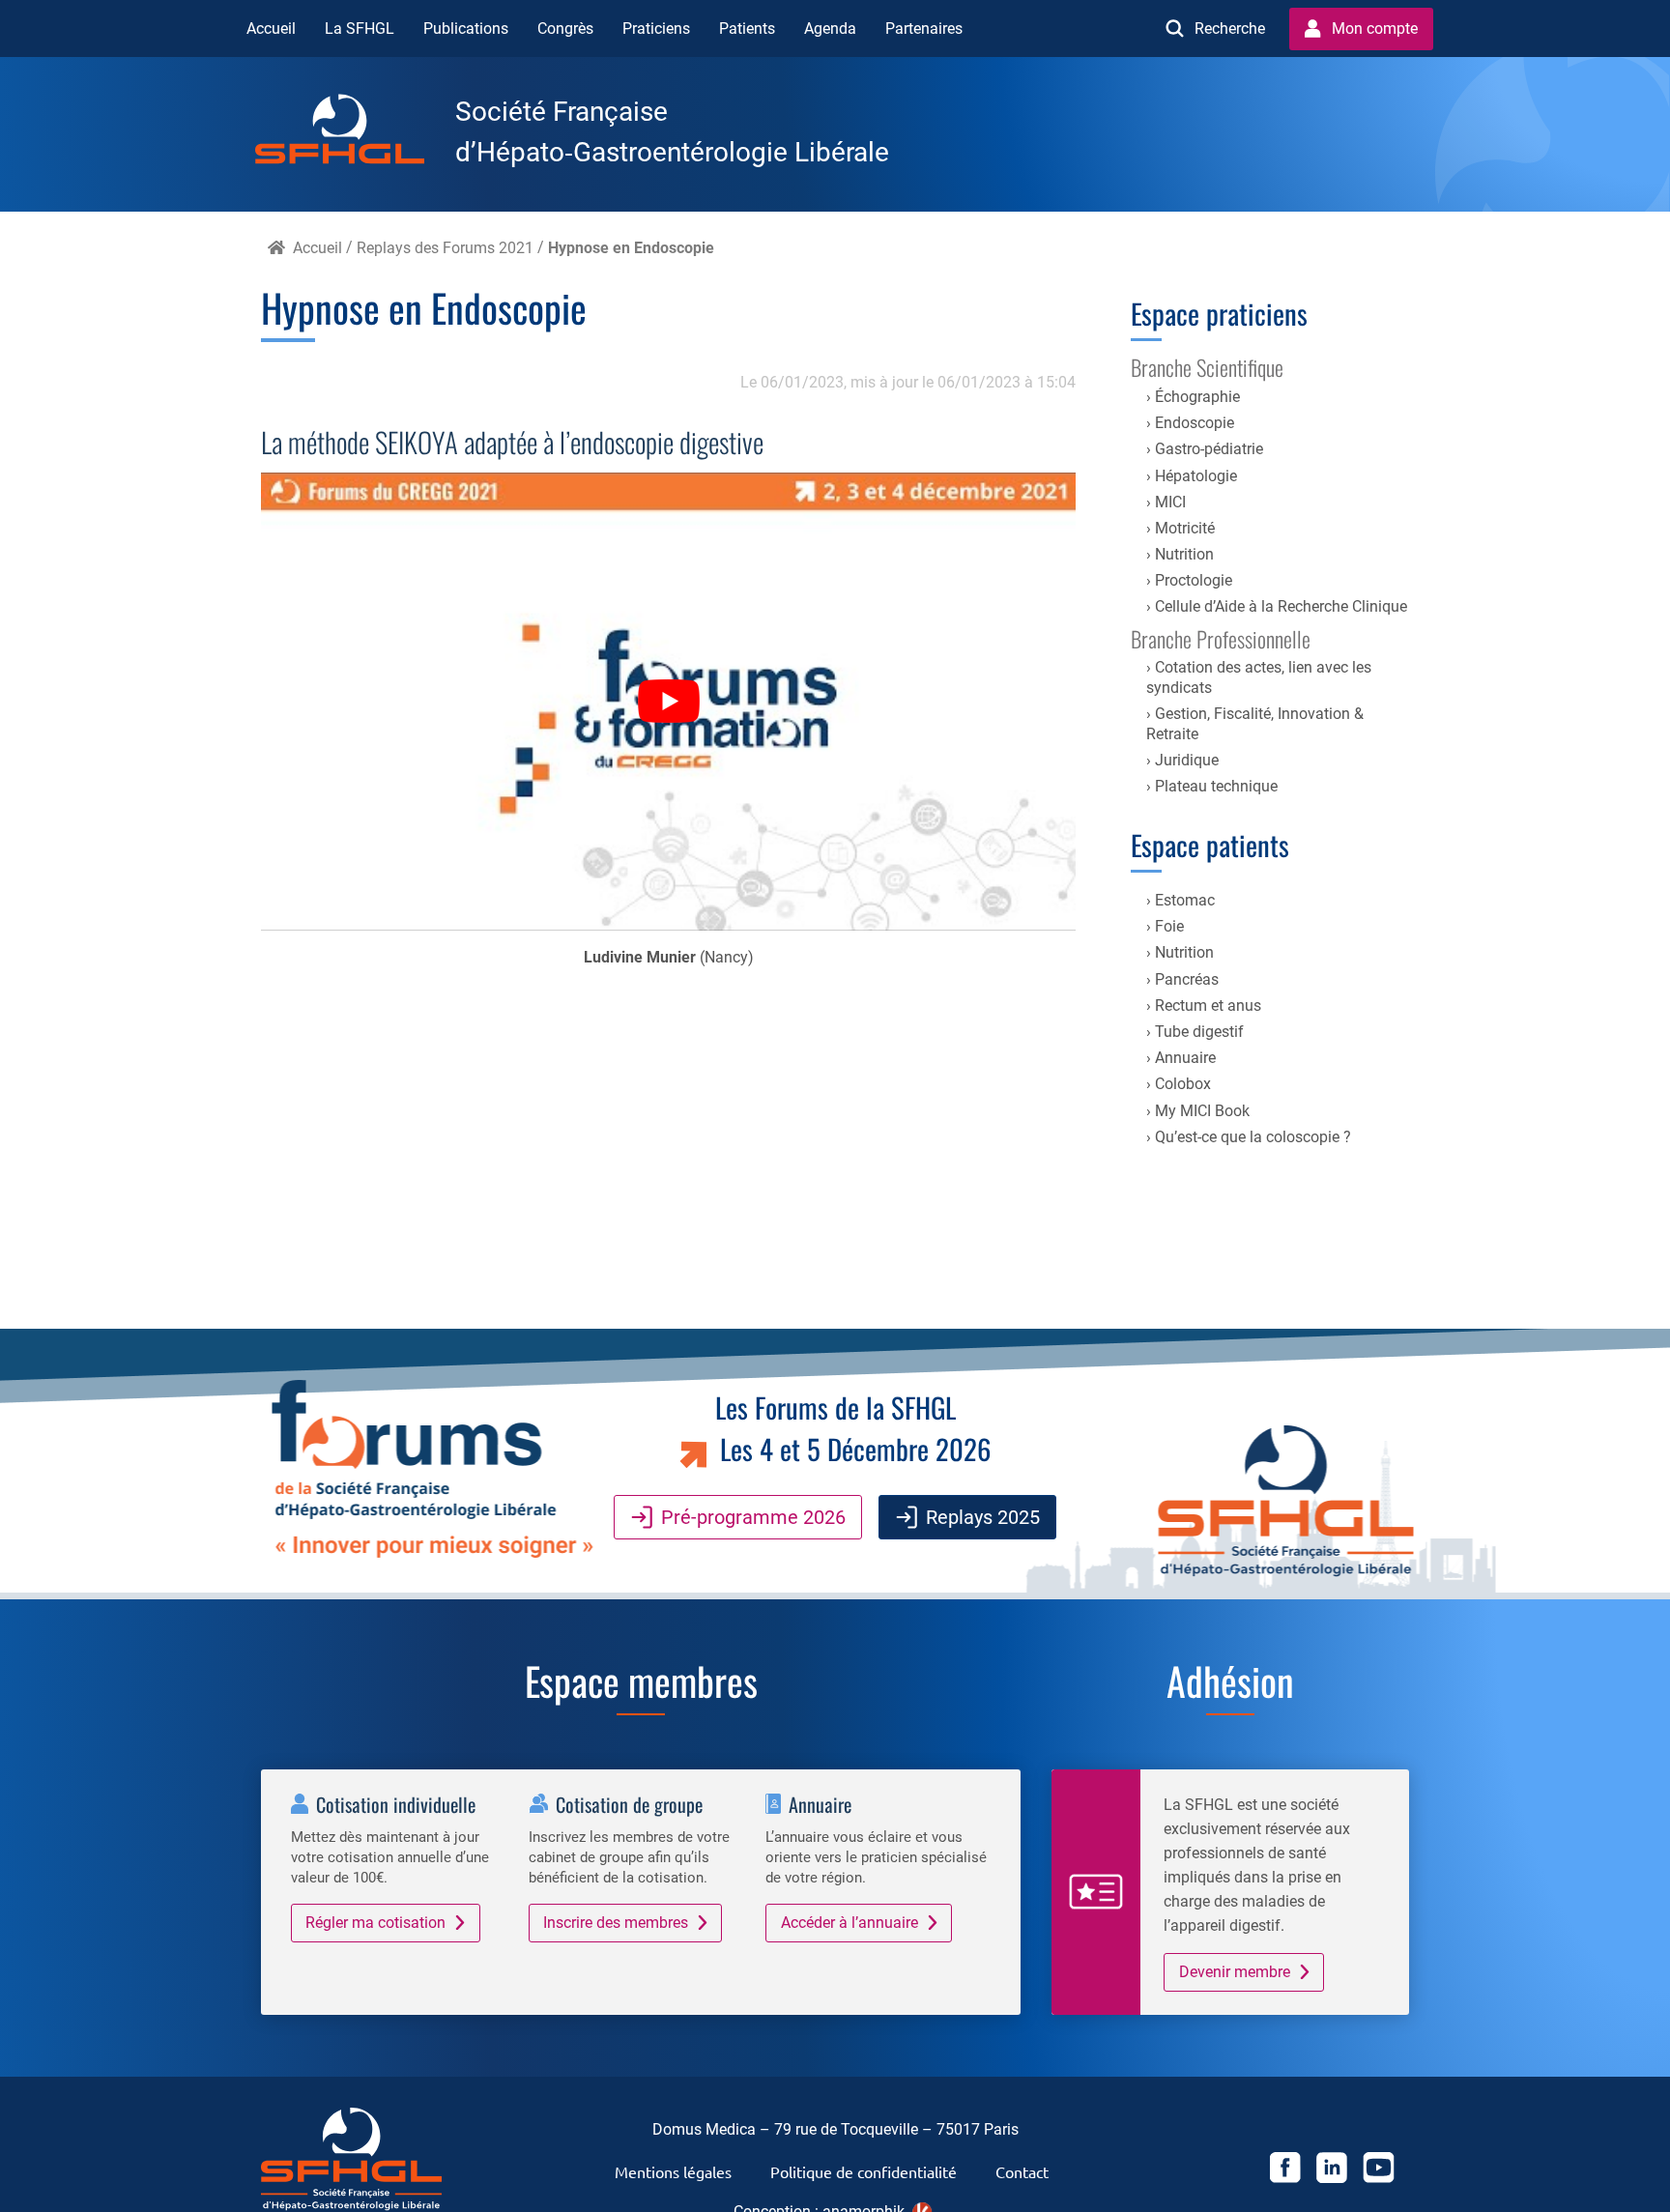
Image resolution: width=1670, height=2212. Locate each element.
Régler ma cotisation (375, 1923)
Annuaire (1185, 1058)
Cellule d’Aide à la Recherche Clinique (1281, 606)
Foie (1169, 926)
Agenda (830, 29)
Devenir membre (1235, 1972)
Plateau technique (1216, 786)
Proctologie (1194, 580)
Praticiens (656, 29)
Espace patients (1210, 845)
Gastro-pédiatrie (1209, 449)
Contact (1022, 2171)
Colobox (1183, 1084)
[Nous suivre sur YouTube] (1379, 2171)
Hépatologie (1196, 476)
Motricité (1185, 528)
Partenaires (924, 29)
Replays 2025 (983, 1517)
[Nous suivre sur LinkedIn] (1332, 2171)
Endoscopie (1195, 423)
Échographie (1197, 397)
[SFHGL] (355, 132)
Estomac (1185, 900)
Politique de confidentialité (864, 2171)
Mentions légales (673, 2171)
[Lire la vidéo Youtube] (668, 702)
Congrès (565, 29)
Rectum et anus (1208, 1005)
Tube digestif (1199, 1032)
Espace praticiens (1219, 313)
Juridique (1187, 760)
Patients (747, 29)
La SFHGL (360, 29)
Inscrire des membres (616, 1923)
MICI (1170, 502)
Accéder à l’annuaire (849, 1923)
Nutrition (1184, 554)
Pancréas (1187, 979)
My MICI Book (1202, 1111)
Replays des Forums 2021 (445, 248)
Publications (466, 29)
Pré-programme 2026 (753, 1517)
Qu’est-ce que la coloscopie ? (1253, 1137)
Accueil (271, 29)
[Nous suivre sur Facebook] (1285, 2171)
